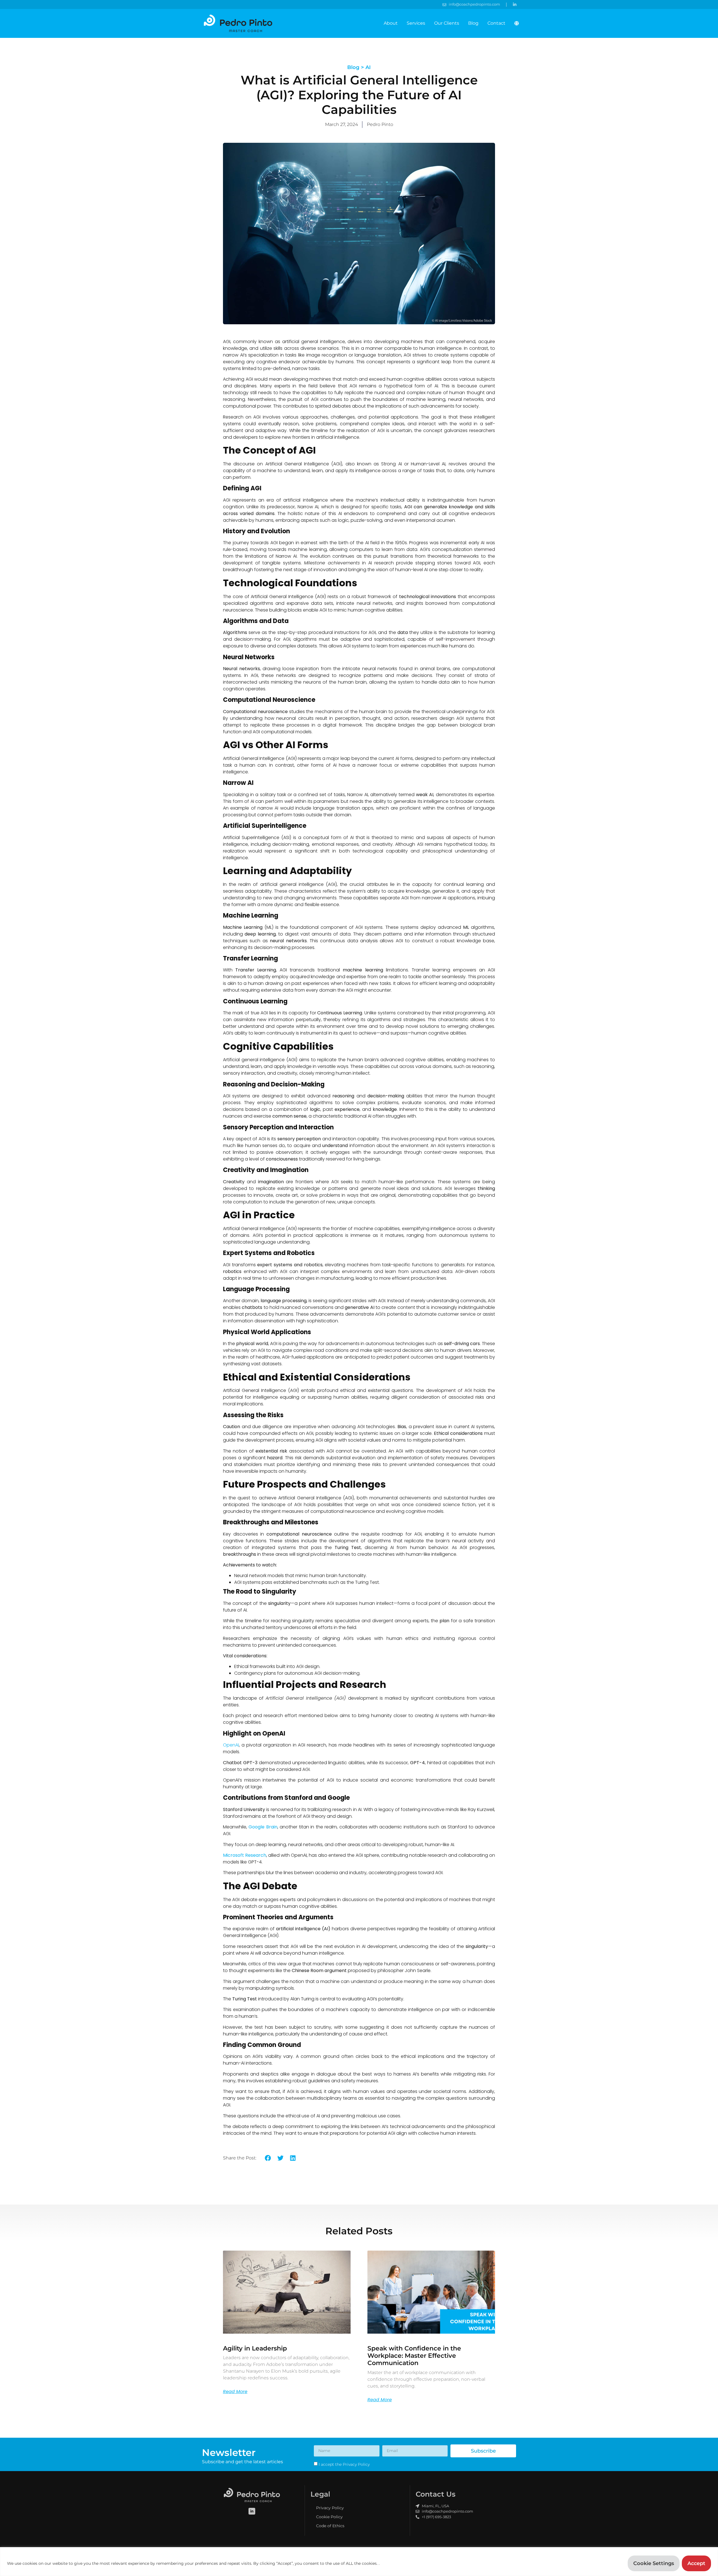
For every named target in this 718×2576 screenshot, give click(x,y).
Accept (696, 2563)
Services (416, 23)
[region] (359, 2562)
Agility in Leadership (255, 2348)
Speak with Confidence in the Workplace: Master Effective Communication (414, 2356)
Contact (496, 23)
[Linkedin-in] (252, 2511)
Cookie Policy (329, 2517)
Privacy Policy (330, 2508)
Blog (473, 23)
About (391, 23)
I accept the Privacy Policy (344, 2464)
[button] (268, 2158)
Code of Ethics (330, 2526)
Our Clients (447, 23)
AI (368, 67)
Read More (235, 2392)
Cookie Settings (654, 2563)
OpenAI (231, 1745)
